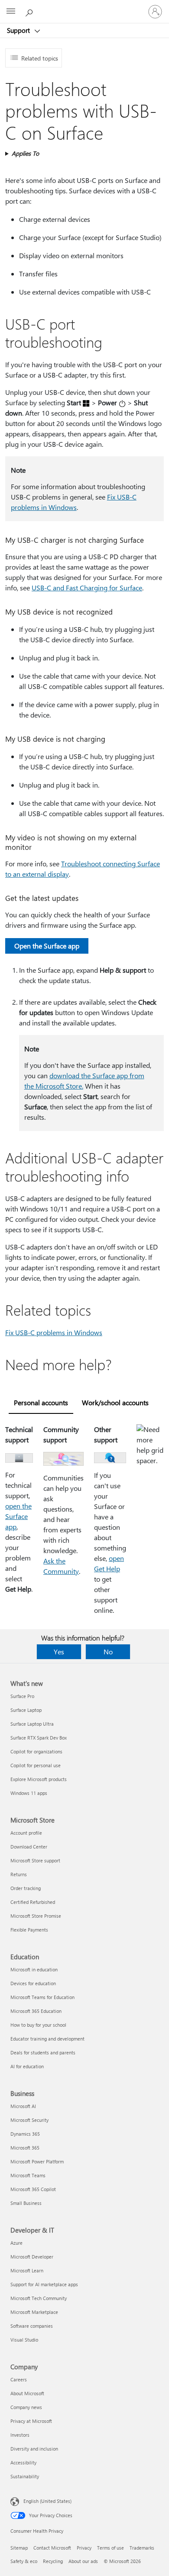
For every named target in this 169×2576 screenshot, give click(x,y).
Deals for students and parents (43, 2052)
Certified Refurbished (33, 1902)
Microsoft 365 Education (36, 2011)
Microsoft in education (34, 1969)
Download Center (29, 1847)
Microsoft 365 (25, 2148)
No (108, 1652)
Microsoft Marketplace (34, 2312)
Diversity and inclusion (34, 2449)
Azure (16, 2243)
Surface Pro (22, 1696)
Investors (20, 2435)
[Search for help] (30, 11)
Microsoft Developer (32, 2257)
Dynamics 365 (25, 2134)
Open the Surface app (47, 946)
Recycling (53, 2561)
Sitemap (19, 2548)
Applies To (25, 153)
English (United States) (47, 2501)
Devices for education (33, 1983)
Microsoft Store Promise (36, 1916)
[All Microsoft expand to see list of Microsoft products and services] (11, 12)
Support (19, 30)
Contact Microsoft (52, 2548)
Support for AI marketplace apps (44, 2284)
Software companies (32, 2326)
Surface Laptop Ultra (32, 1724)
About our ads (83, 2561)
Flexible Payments (29, 1930)
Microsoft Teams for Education (42, 1997)
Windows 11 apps (29, 1793)
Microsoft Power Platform (37, 2161)
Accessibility (23, 2462)
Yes (59, 1652)
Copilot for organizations (36, 1751)
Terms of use (110, 2548)
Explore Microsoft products (39, 1779)
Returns (19, 1874)
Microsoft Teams (28, 2175)
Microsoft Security (29, 2120)
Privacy (84, 2548)
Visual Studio (24, 2340)
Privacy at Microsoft (31, 2421)
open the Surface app (18, 1516)
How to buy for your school (38, 2025)
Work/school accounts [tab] (115, 1402)
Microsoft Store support (35, 1860)
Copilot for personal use (36, 1765)
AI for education (27, 2066)
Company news (26, 2407)
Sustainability (25, 2476)
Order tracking (26, 1888)
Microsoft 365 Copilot (33, 2189)
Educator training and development (47, 2039)
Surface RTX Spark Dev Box (39, 1738)
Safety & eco (24, 2561)
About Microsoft (27, 2393)
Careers (19, 2379)
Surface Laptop (26, 1710)
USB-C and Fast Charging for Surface (87, 588)
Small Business (26, 2203)
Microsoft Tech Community (39, 2298)
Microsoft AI (23, 2106)
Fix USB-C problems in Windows (54, 1332)
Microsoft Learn (27, 2270)
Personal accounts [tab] (41, 1402)
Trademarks (142, 2548)
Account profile (26, 1833)
